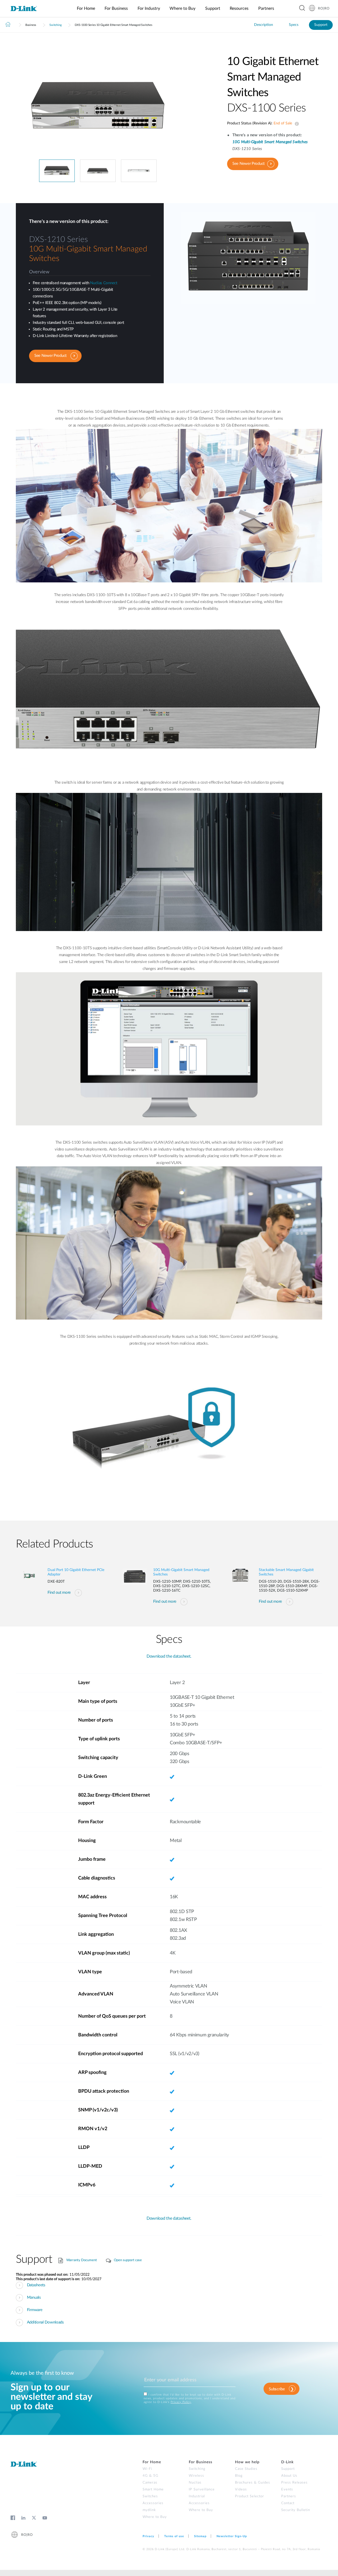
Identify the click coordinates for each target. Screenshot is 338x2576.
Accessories (153, 2503)
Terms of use (174, 2536)
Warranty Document (82, 2260)
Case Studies (246, 2469)
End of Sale (296, 124)
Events (287, 2489)
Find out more (59, 1593)
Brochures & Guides (253, 2483)
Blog (239, 2476)
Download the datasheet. (169, 1656)
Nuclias (195, 2483)
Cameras (150, 2483)
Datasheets (36, 2285)
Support (321, 25)
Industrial (197, 2496)
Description (264, 25)
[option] (98, 107)
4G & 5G (151, 2476)
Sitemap (200, 2536)
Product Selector (250, 2496)
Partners (289, 2496)
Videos (241, 2489)
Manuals (34, 2297)
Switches (150, 2496)
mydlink (149, 2510)
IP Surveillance (202, 2489)
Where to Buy (155, 2517)
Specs (294, 25)
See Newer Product (248, 164)
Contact (288, 2503)
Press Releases (294, 2483)
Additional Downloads (45, 2322)
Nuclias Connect (104, 283)
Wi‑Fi (147, 2469)
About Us (289, 2476)
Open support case (128, 2260)
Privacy (148, 2536)
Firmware (35, 2310)
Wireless (196, 2476)
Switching (55, 25)
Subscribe (277, 2389)
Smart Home (153, 2489)
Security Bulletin (296, 2510)
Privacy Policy (181, 2402)
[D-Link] (27, 9)
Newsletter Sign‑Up (232, 2536)
